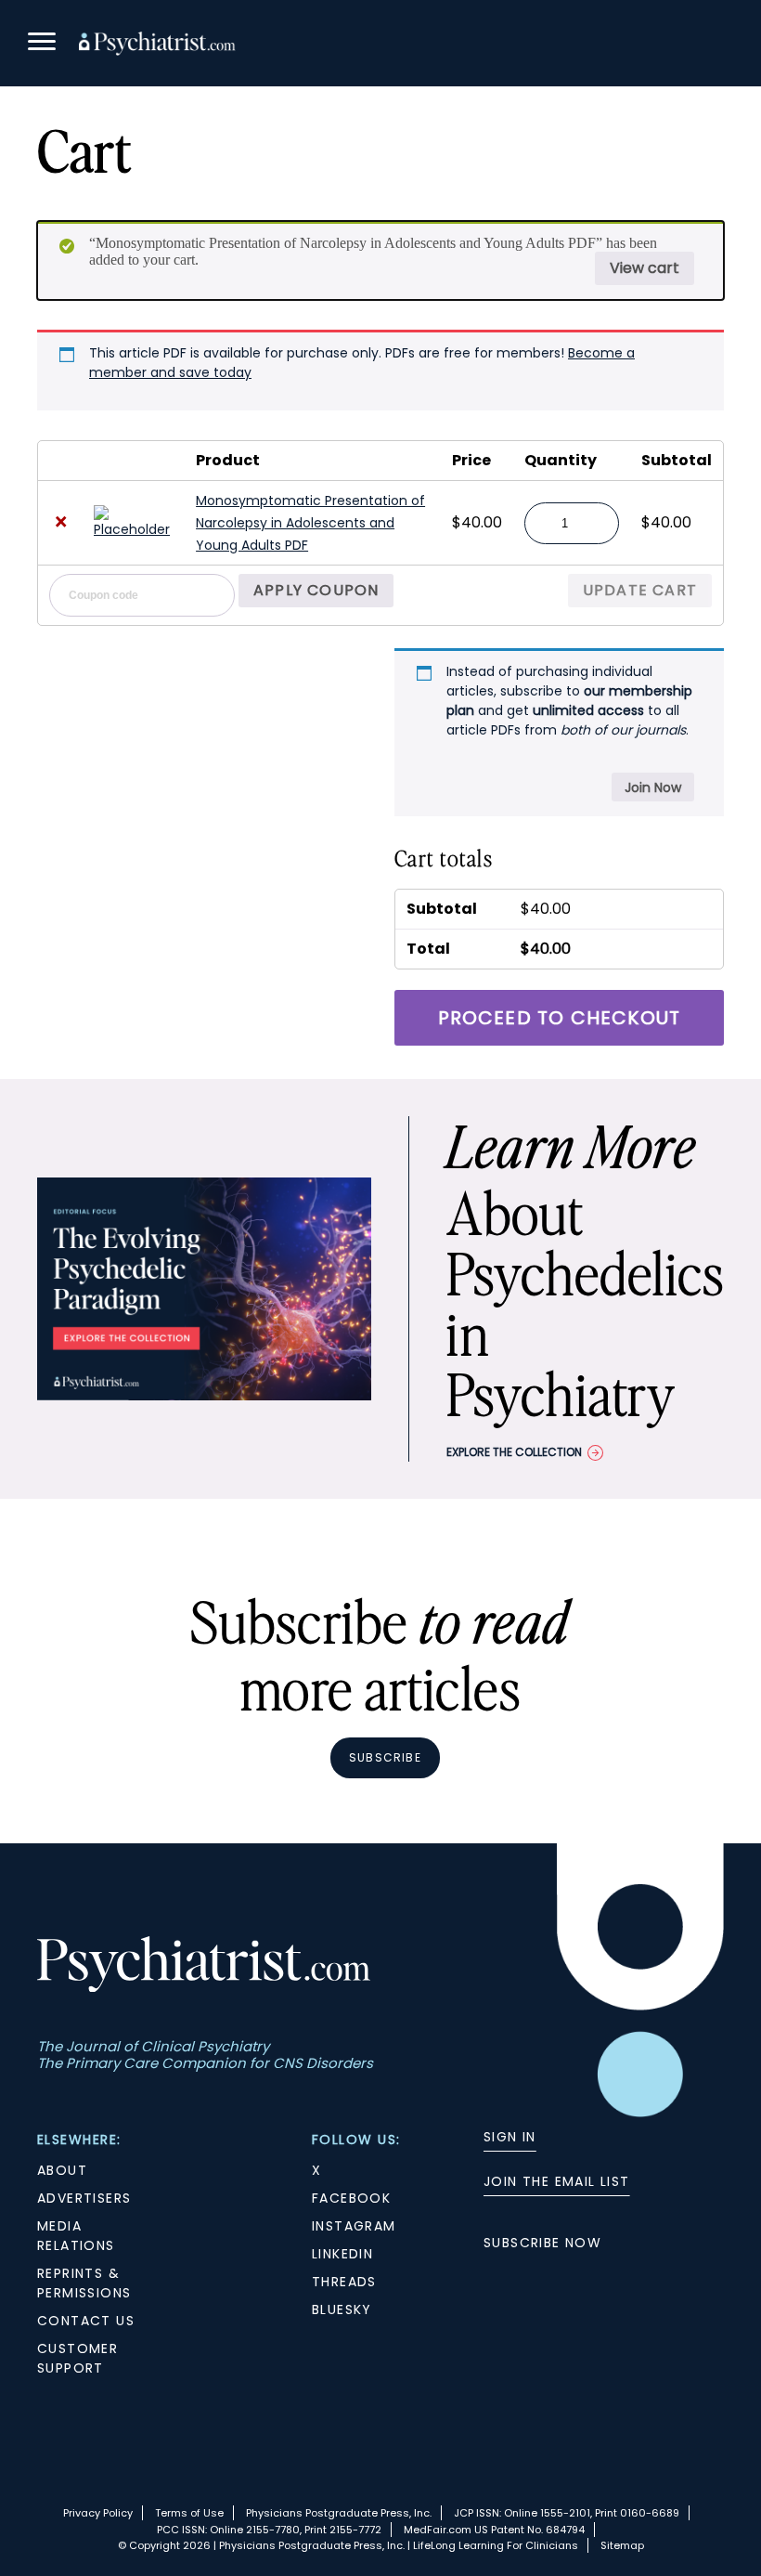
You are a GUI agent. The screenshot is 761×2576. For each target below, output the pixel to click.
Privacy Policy (98, 2513)
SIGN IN (510, 2137)
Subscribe (385, 1757)
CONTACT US (86, 2321)
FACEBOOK (351, 2198)
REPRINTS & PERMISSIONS (84, 2283)
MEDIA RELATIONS (76, 2236)
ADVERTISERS (84, 2198)
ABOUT (62, 2170)
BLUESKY (342, 2309)
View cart (645, 268)
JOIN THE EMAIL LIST (557, 2181)
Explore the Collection (514, 1452)
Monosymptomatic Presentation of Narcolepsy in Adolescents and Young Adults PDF (310, 523)
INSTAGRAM (354, 2226)
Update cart (640, 590)
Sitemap (622, 2545)
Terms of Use (189, 2513)
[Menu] (42, 44)
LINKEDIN (342, 2254)
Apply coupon (316, 590)
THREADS (344, 2282)
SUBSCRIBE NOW (542, 2243)
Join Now (653, 787)
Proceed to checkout (560, 1018)
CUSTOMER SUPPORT (77, 2358)
